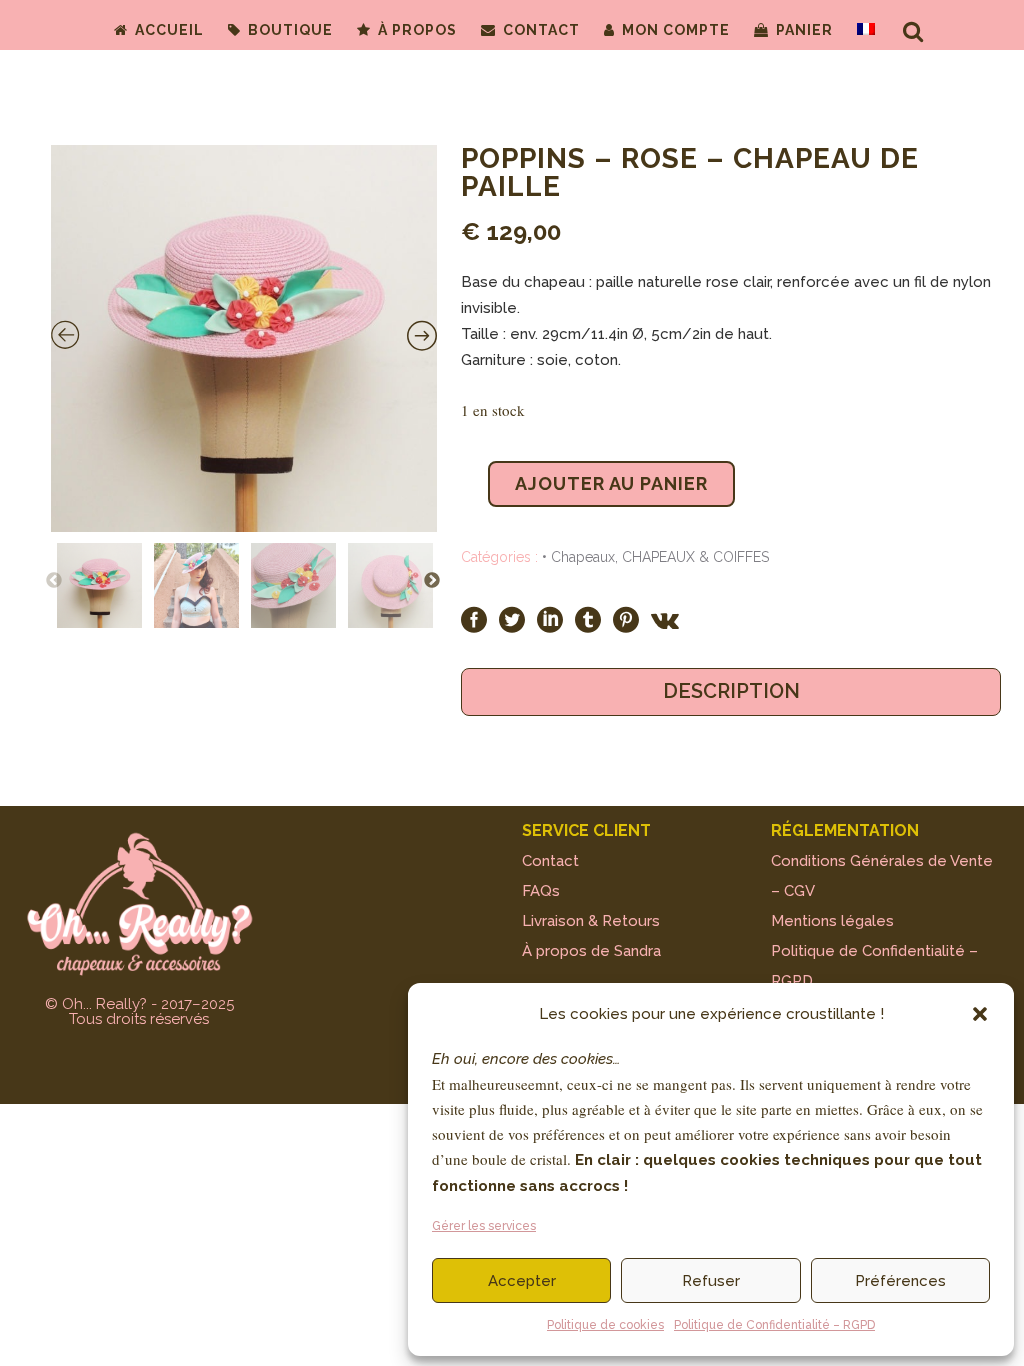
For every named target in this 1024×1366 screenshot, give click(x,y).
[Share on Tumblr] (588, 619)
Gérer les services (484, 1226)
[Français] (866, 30)
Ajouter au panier (611, 483)
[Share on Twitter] (512, 619)
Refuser (711, 1281)
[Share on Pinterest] (626, 619)
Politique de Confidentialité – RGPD (774, 1325)
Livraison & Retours (591, 921)
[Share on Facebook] (474, 619)
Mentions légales (832, 921)
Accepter (522, 1281)
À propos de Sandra (591, 951)
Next (432, 581)
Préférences (900, 1281)
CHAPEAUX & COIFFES (695, 557)
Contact (550, 861)
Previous (54, 581)
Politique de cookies (605, 1325)
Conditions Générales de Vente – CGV (882, 876)
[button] (980, 1014)
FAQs (541, 891)
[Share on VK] (665, 619)
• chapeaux (578, 557)
